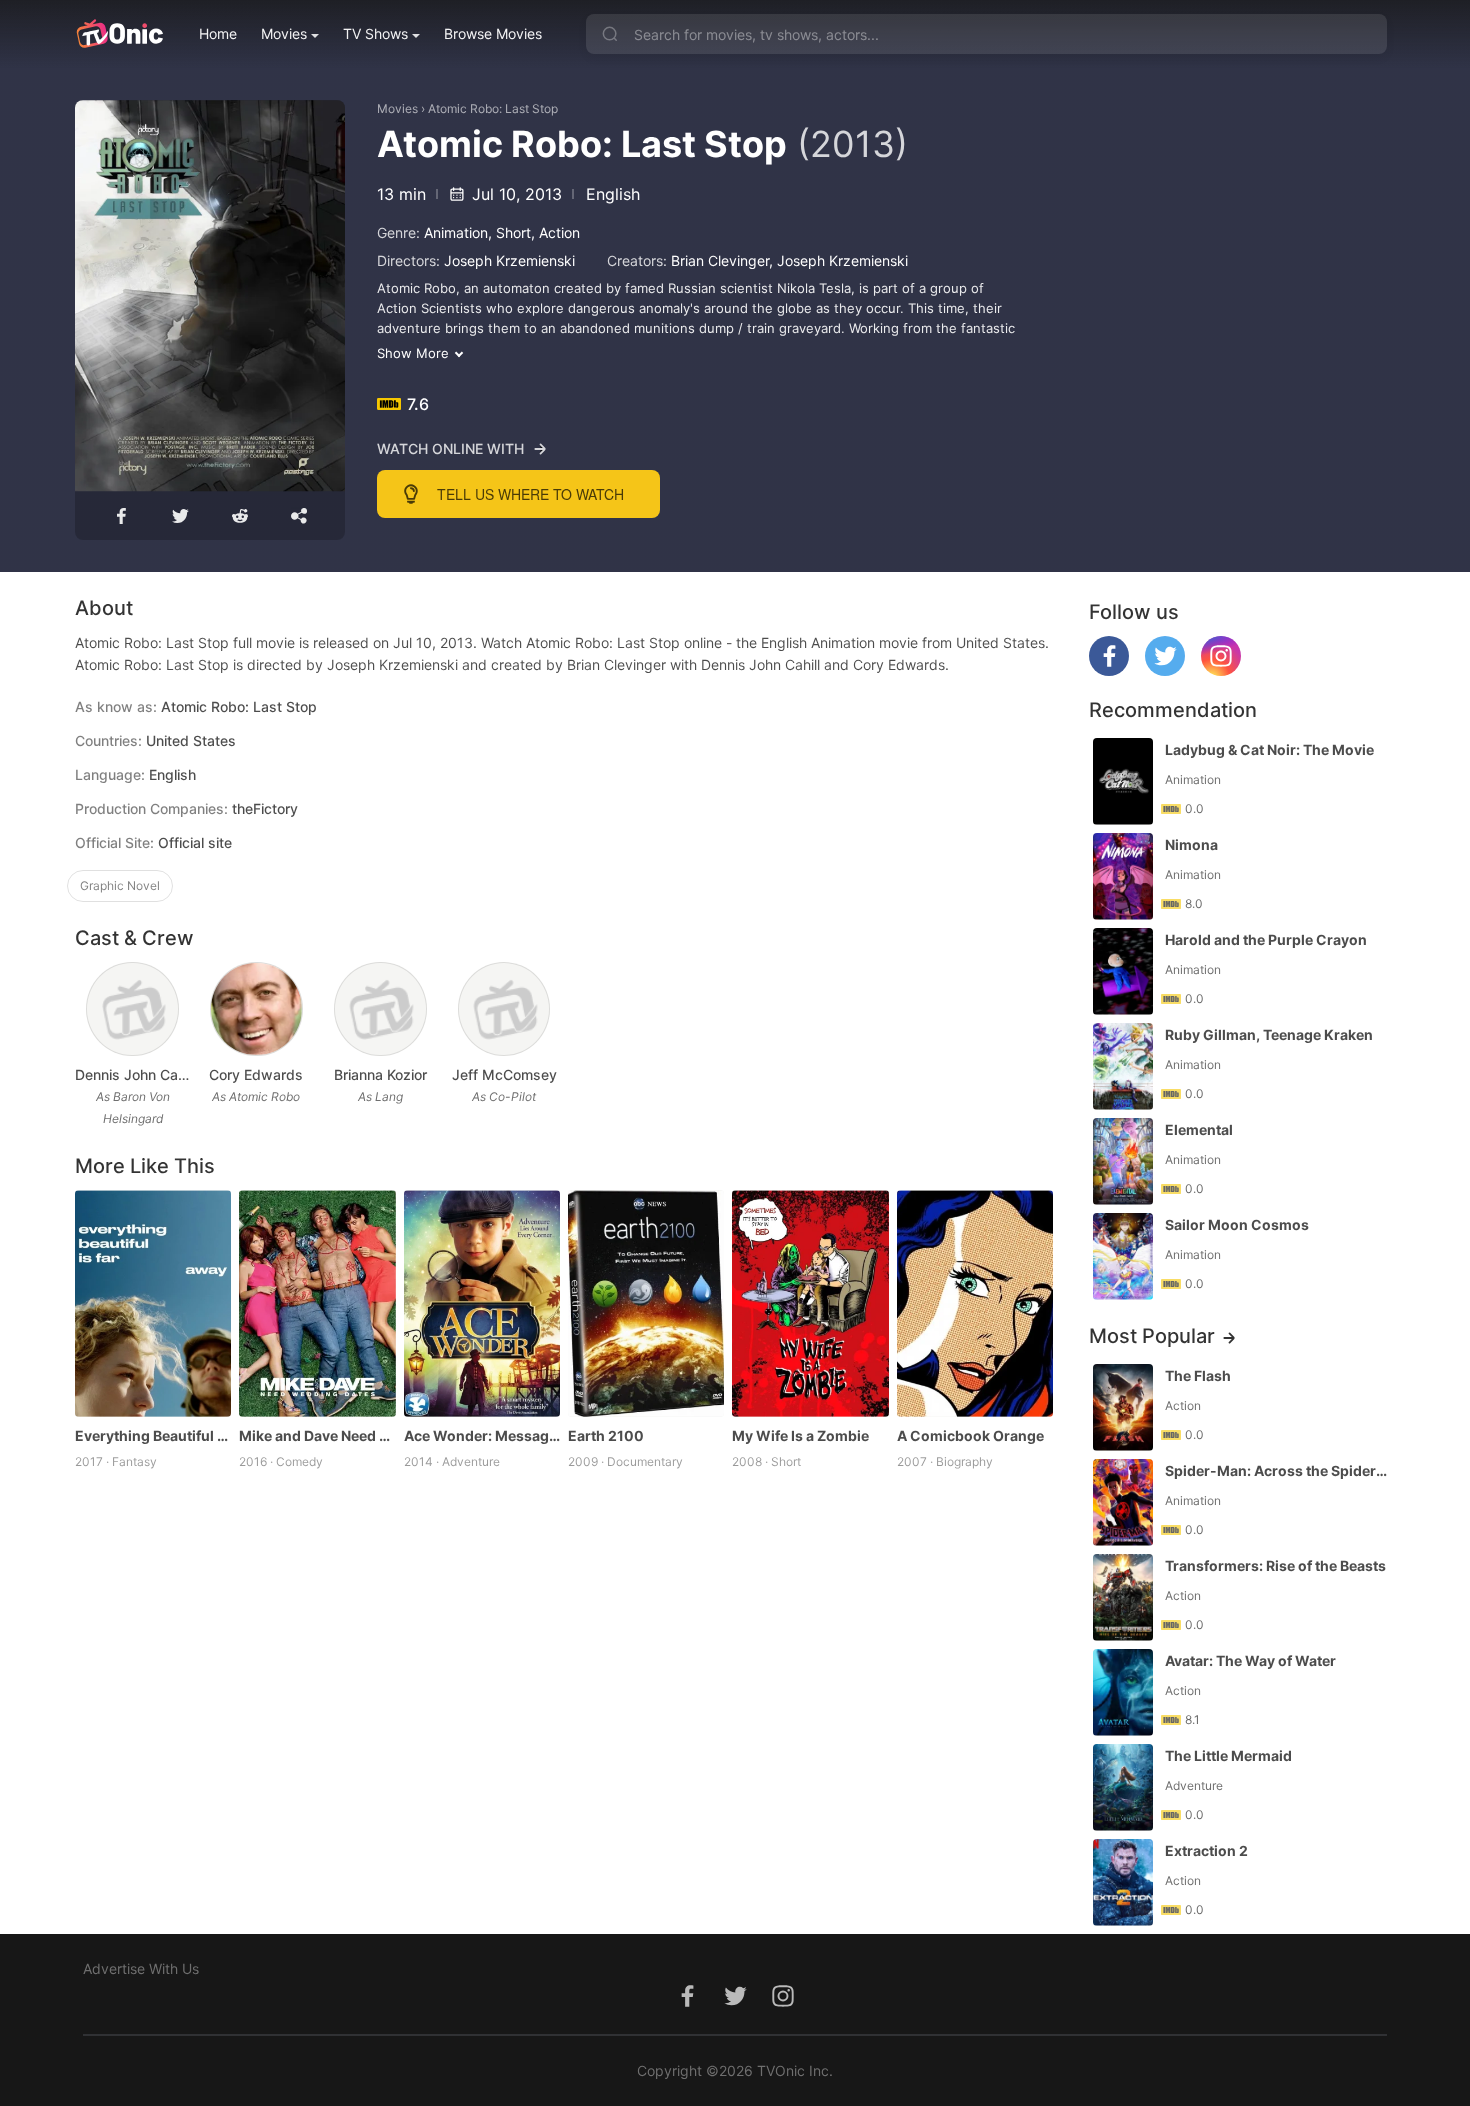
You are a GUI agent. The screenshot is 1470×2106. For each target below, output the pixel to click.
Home (218, 33)
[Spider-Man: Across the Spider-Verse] (1123, 1502)
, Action (555, 232)
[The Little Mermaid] (1123, 1787)
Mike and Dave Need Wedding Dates (317, 1435)
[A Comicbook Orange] (975, 1303)
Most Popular (1152, 1336)
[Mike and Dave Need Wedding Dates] (317, 1303)
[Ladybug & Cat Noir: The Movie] (1123, 781)
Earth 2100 (606, 1435)
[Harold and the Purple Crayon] (1123, 971)
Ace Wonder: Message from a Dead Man (482, 1435)
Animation (456, 232)
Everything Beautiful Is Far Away (153, 1435)
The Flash (1198, 1375)
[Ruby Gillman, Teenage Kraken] (1123, 1066)
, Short (509, 232)
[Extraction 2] (1123, 1882)
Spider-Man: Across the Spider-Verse (1278, 1470)
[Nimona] (1123, 876)
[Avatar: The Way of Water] (1123, 1692)
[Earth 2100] (646, 1303)
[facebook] (1109, 670)
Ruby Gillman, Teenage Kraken (1269, 1034)
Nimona (1191, 844)
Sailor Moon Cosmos (1237, 1224)
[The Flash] (1123, 1407)
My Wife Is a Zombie (800, 1435)
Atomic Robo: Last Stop (493, 108)
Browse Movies (493, 33)
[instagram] (1221, 670)
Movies (284, 33)
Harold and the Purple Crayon (1266, 939)
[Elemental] (1123, 1161)
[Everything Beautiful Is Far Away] (153, 1303)
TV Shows (375, 33)
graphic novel (120, 885)
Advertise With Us (141, 1968)
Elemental (1199, 1129)
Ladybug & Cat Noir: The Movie (1269, 749)
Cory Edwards (256, 1074)
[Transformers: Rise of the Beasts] (1123, 1597)
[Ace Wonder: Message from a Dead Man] (482, 1303)
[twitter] (1165, 670)
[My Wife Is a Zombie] (810, 1303)
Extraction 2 (1206, 1850)
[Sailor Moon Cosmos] (1123, 1256)
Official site (195, 842)
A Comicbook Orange (970, 1435)
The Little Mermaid (1228, 1755)
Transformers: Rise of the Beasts (1275, 1565)
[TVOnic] (119, 34)
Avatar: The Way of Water (1250, 1660)
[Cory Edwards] (256, 1009)
